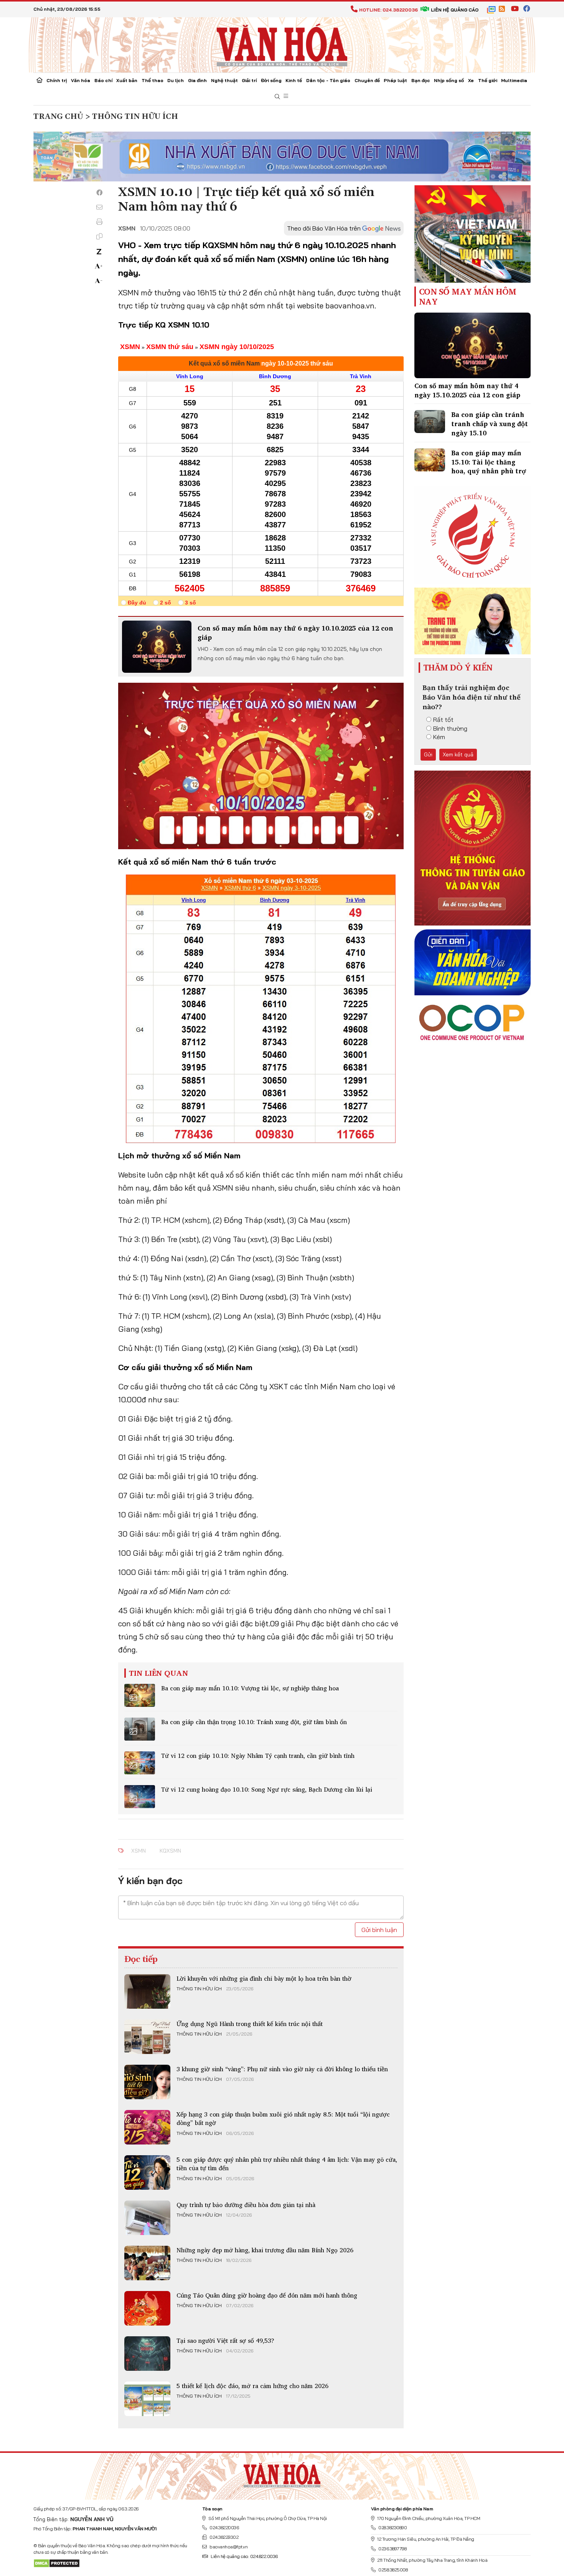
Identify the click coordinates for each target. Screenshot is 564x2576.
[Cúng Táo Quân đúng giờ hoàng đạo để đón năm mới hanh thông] (147, 2308)
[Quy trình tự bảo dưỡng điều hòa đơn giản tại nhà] (147, 2218)
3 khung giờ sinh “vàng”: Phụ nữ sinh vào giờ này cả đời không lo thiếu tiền (282, 2069)
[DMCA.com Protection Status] (57, 2563)
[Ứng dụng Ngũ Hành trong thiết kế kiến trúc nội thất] (147, 2037)
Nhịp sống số (449, 80)
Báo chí (103, 80)
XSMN (139, 1851)
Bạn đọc (421, 80)
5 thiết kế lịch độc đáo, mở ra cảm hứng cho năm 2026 (252, 2386)
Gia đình (197, 80)
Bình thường (450, 728)
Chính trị (57, 80)
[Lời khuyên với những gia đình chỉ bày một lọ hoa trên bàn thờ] (147, 1991)
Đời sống (271, 80)
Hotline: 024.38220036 (388, 10)
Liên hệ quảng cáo (455, 10)
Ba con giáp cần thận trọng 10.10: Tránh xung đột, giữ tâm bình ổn (254, 1722)
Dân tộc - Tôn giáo (328, 80)
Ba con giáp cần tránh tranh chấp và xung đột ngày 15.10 (490, 424)
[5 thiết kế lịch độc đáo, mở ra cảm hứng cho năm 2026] (147, 2399)
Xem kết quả (458, 754)
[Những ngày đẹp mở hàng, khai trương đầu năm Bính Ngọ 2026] (147, 2263)
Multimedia (514, 80)
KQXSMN (170, 1851)
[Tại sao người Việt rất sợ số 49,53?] (147, 2354)
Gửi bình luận (379, 1930)
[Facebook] (99, 193)
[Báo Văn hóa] (282, 44)
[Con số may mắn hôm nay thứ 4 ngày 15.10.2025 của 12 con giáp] (472, 345)
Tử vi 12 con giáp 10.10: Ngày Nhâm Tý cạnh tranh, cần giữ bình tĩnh (258, 1756)
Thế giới (488, 80)
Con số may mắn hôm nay (468, 297)
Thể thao (153, 80)
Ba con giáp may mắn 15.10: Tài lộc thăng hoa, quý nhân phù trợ (489, 462)
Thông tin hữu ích (199, 1989)
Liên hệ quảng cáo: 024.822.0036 (244, 2556)
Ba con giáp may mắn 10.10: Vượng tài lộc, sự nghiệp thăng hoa (250, 1688)
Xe (471, 80)
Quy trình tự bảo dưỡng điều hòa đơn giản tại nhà (246, 2205)
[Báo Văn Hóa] (282, 2473)
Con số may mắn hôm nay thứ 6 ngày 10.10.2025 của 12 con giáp (295, 633)
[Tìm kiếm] (277, 97)
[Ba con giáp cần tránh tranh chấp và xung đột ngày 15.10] (430, 422)
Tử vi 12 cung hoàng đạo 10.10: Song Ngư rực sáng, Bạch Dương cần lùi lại (267, 1789)
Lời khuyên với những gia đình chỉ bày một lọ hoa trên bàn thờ (264, 1978)
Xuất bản (127, 80)
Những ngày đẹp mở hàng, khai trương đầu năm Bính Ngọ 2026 (265, 2250)
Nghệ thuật (224, 80)
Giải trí (249, 80)
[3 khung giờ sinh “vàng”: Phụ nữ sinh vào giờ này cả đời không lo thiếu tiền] (147, 2082)
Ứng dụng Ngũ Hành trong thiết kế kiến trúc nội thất (250, 2024)
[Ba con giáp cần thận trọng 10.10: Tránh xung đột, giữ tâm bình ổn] (140, 1729)
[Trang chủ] (40, 81)
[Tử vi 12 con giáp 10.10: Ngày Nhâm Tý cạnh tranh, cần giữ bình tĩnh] (140, 1763)
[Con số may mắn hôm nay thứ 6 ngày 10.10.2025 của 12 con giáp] (157, 647)
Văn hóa (81, 80)
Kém (439, 737)
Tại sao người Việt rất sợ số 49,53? (225, 2340)
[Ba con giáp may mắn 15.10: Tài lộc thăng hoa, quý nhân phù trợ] (430, 460)
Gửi (428, 754)
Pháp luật (395, 80)
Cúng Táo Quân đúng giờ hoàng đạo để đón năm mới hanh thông (267, 2295)
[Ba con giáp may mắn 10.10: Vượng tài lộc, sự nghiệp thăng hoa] (140, 1695)
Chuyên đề (367, 80)
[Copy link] (99, 236)
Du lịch (176, 80)
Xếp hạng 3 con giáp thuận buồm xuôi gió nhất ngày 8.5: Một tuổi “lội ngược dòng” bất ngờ (283, 2118)
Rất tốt (443, 720)
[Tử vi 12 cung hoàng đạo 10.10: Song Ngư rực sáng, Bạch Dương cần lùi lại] (140, 1797)
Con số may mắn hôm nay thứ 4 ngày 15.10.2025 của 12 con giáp (467, 390)
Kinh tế (294, 80)
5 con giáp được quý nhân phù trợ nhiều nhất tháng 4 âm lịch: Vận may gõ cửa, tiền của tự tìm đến (287, 2164)
